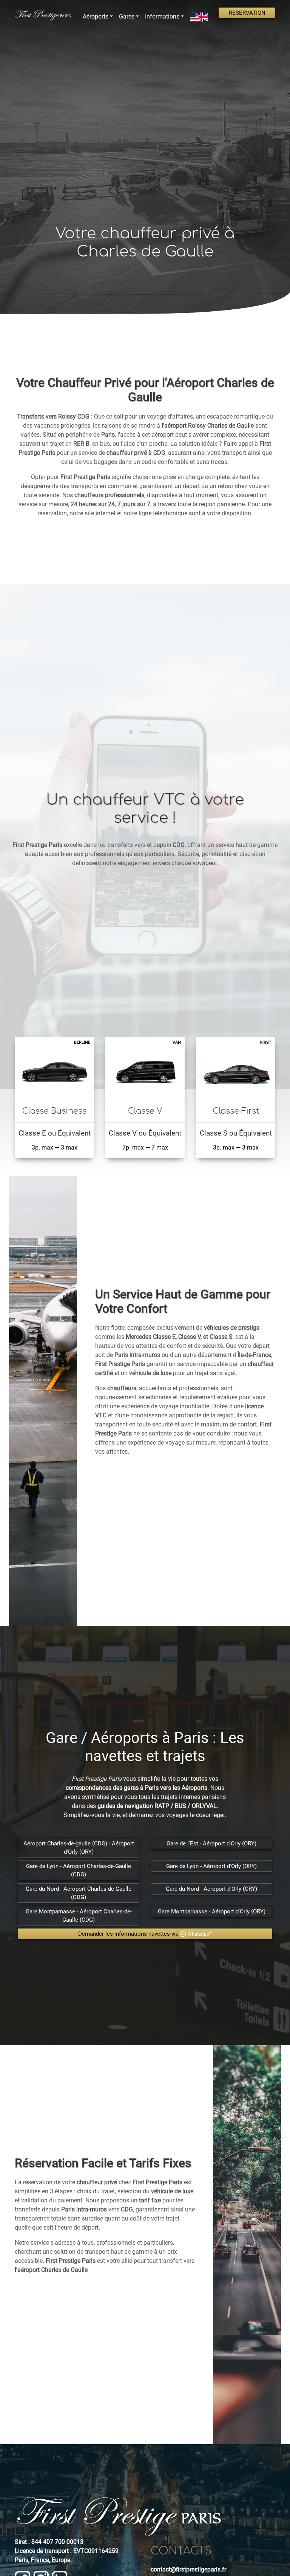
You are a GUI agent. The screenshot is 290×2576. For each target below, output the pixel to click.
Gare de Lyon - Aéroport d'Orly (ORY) (211, 1866)
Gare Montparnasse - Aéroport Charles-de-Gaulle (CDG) (79, 1916)
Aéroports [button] (96, 16)
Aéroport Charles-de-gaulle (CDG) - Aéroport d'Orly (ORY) (79, 1848)
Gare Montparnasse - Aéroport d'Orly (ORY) (212, 1912)
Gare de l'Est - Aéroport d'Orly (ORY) (211, 1844)
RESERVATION (247, 13)
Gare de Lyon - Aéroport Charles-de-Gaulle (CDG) (79, 1870)
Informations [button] (162, 16)
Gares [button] (127, 16)
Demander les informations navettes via (145, 1934)
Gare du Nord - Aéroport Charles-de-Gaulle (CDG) (79, 1893)
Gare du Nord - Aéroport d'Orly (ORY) (211, 1889)
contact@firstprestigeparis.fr (188, 2569)
